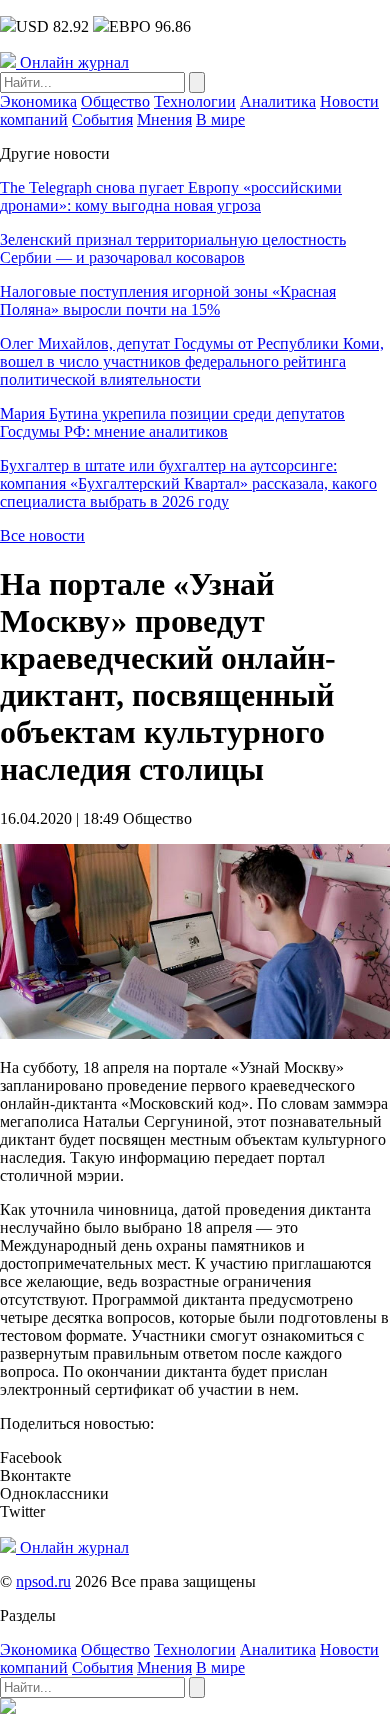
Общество (115, 101)
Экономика (38, 101)
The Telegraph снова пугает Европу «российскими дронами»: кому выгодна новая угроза (171, 196)
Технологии (195, 101)
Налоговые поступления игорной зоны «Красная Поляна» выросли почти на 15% (168, 300)
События (102, 119)
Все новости (42, 535)
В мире (220, 119)
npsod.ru (43, 1581)
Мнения (164, 119)
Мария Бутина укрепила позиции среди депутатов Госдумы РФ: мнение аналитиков (172, 422)
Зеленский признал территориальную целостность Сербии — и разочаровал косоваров (173, 248)
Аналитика (278, 101)
